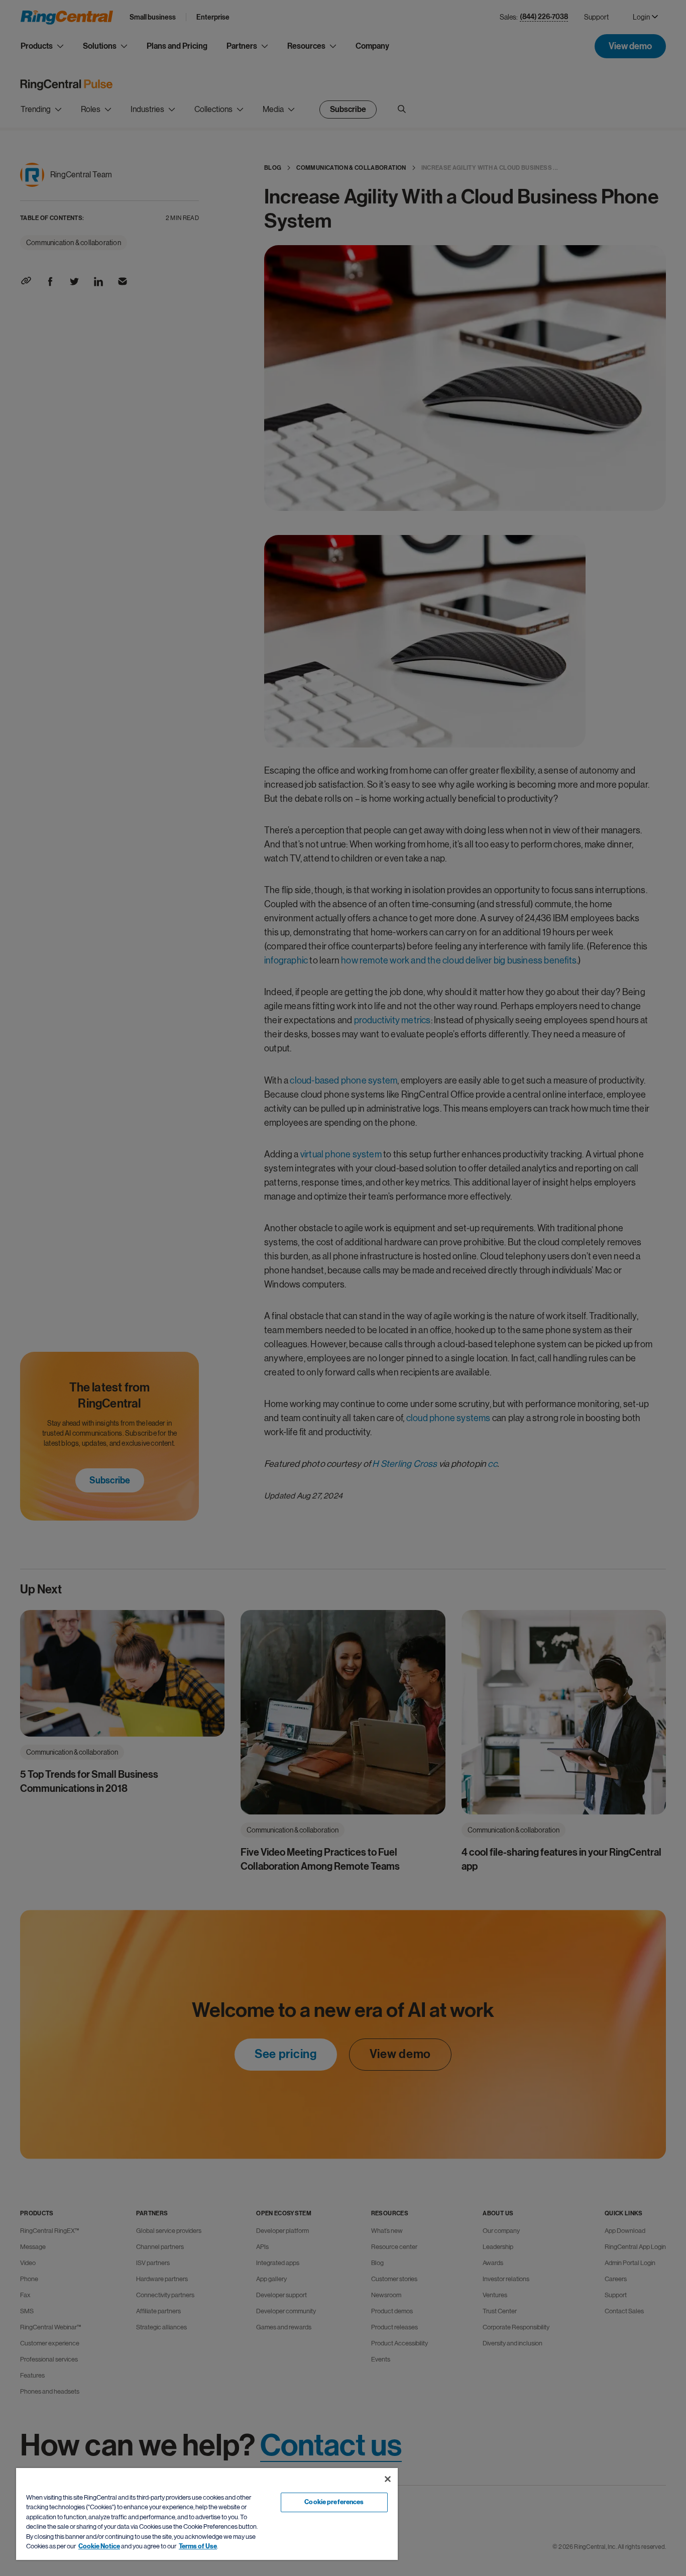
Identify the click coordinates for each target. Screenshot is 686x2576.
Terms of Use (198, 2546)
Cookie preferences (334, 2502)
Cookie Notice (99, 2546)
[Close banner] (388, 2479)
